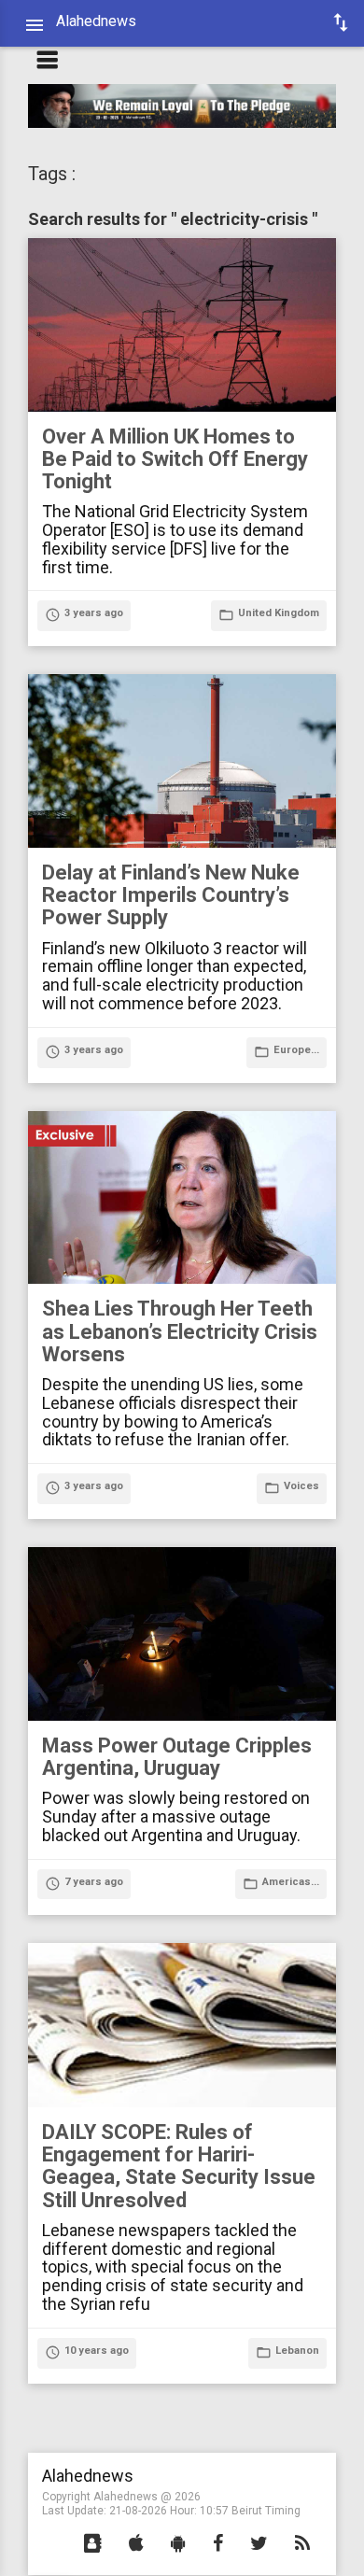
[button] (93, 2544)
